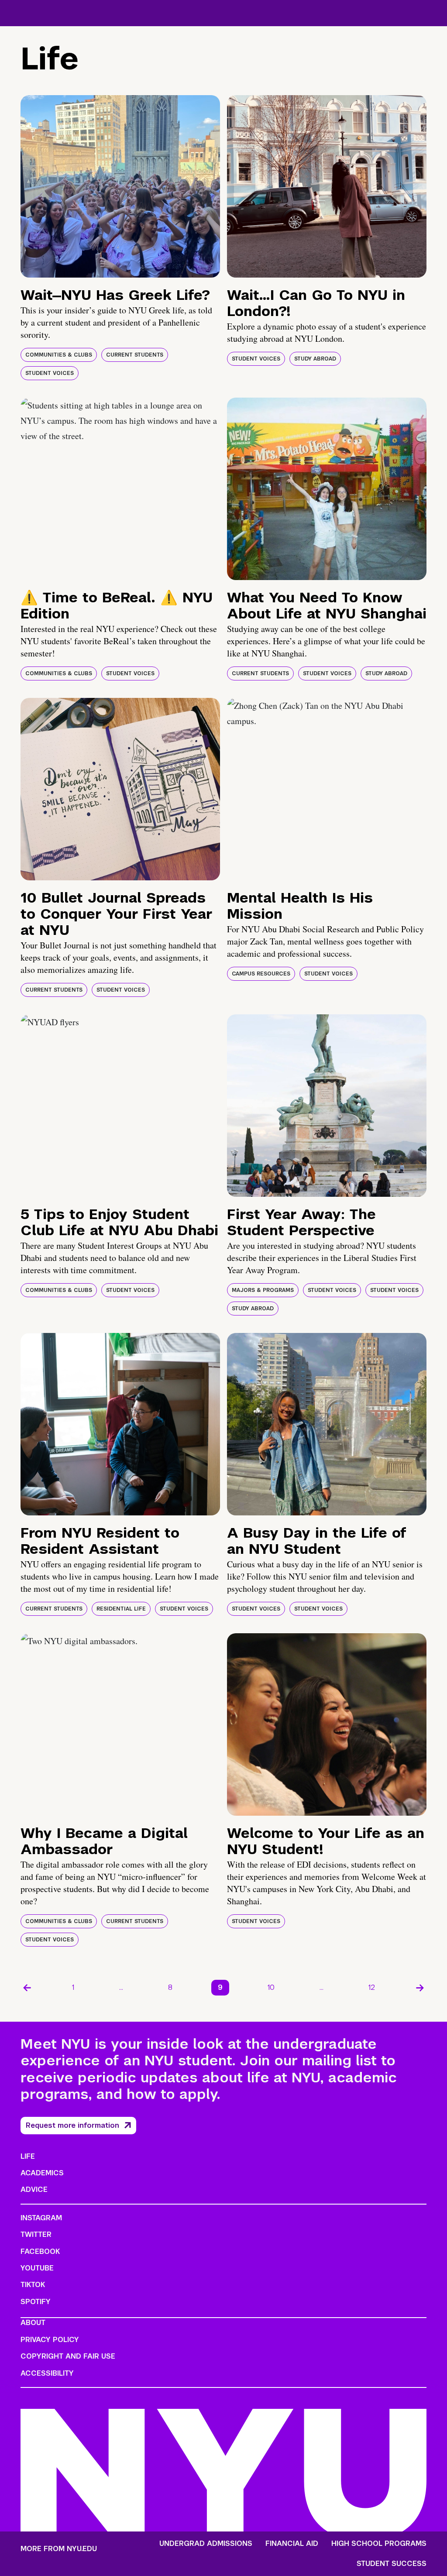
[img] (120, 186)
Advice (34, 2190)
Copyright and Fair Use (68, 2356)
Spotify (36, 2302)
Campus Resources (261, 974)
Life (28, 2156)
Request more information (72, 2125)
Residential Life (121, 1609)
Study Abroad (315, 359)
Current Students (135, 355)
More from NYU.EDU (59, 2549)
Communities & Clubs (59, 355)
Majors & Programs (263, 1290)
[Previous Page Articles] (27, 1988)
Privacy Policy (50, 2340)
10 (271, 1987)
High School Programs (379, 2544)
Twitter (36, 2234)
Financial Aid (292, 2544)
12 (372, 1987)
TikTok (33, 2285)
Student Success (392, 2564)
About (33, 2323)
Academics (42, 2173)
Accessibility (47, 2373)
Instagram (41, 2218)
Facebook (40, 2251)
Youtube (37, 2268)
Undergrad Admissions (206, 2544)
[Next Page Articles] (420, 1988)
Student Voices (50, 373)
